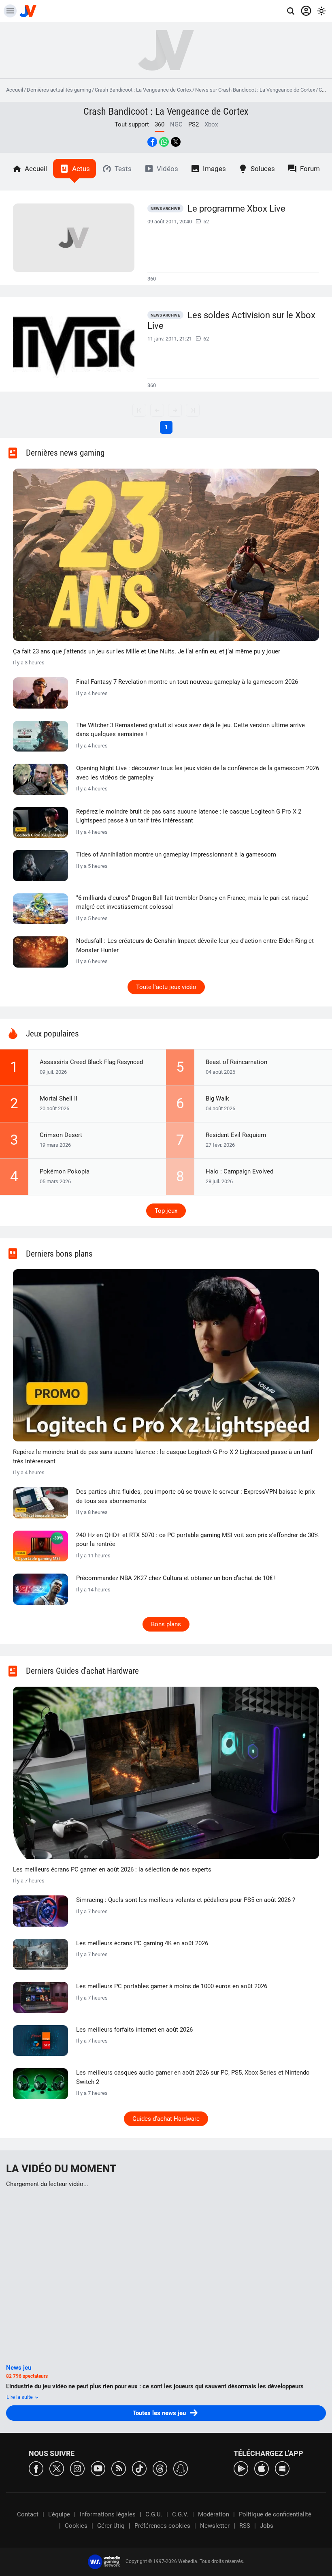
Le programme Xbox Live (236, 209)
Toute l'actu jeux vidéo (166, 987)
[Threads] (160, 2468)
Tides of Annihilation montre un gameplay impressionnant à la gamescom (176, 854)
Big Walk (217, 1098)
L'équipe (59, 2514)
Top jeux (166, 1211)
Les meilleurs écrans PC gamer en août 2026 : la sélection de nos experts (112, 1869)
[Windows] (282, 2468)
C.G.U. (154, 2514)
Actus (81, 169)
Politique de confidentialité (275, 2514)
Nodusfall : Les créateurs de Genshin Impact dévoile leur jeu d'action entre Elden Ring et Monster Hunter (195, 945)
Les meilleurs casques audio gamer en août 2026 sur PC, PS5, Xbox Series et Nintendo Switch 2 (193, 2077)
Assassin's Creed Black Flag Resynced (91, 1062)
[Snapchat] (181, 2468)
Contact (28, 2514)
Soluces (263, 169)
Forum (310, 169)
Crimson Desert (61, 1135)
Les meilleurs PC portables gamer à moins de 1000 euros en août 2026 (172, 1986)
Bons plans (166, 1624)
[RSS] (119, 2468)
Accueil (15, 90)
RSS (245, 2526)
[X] (57, 2468)
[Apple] (262, 2468)
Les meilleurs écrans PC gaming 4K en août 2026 (142, 1943)
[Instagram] (77, 2468)
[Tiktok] (139, 2468)
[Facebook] (36, 2468)
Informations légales (108, 2514)
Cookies (76, 2526)
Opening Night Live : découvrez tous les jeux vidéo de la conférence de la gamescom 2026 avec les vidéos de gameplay (198, 773)
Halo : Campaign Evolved (239, 1171)
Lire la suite (20, 2397)
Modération (214, 2514)
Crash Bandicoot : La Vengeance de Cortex (143, 90)
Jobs (267, 2526)
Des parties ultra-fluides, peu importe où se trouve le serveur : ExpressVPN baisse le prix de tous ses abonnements (195, 1496)
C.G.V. (180, 2514)
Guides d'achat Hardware (166, 2119)
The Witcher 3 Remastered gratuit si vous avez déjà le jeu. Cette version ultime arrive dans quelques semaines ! (190, 730)
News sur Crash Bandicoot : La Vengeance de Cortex (255, 90)
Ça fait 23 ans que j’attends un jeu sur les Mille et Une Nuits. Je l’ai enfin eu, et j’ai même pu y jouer (147, 651)
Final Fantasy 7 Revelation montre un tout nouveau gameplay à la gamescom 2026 (187, 682)
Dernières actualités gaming (59, 90)
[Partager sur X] (176, 142)
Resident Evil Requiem (236, 1135)
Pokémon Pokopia (65, 1171)
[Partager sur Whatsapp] (164, 142)
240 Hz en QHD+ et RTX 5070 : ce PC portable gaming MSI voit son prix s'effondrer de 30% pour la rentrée (197, 1540)
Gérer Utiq (111, 2526)
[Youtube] (98, 2468)
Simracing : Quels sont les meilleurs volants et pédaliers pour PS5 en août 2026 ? (186, 1900)
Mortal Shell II (59, 1098)
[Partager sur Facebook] (152, 142)
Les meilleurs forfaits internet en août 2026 (134, 2030)
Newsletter (215, 2526)
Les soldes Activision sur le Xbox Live (231, 321)
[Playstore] (241, 2468)
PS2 (194, 124)
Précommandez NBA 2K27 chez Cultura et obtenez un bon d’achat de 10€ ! (176, 1578)
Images (214, 169)
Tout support (132, 124)
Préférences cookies (162, 2526)
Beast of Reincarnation (236, 1062)
